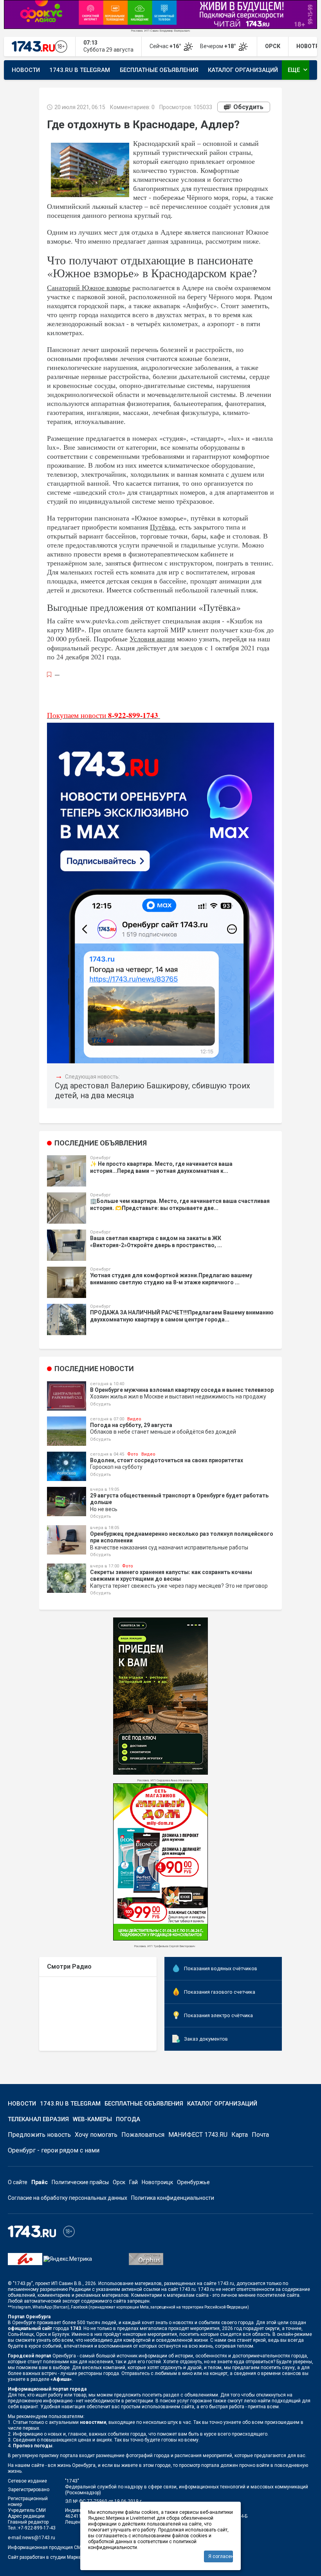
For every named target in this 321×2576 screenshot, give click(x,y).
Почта (260, 2135)
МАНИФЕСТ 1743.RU (198, 2135)
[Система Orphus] (146, 2258)
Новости (26, 70)
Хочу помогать (96, 2135)
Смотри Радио (69, 1967)
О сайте (18, 2182)
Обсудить (248, 107)
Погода (128, 2119)
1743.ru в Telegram (80, 70)
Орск (119, 2182)
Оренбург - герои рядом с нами (54, 2150)
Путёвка (162, 527)
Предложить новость (39, 2135)
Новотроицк (157, 2182)
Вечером (219, 46)
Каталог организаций (243, 70)
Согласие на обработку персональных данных (68, 2198)
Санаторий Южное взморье (89, 287)
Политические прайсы (80, 2182)
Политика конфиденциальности (173, 2198)
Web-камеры (92, 2119)
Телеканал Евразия (38, 2119)
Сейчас (166, 46)
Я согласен (221, 2556)
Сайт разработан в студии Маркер (46, 2557)
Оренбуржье (193, 2182)
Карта (240, 2135)
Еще (298, 70)
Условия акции (152, 639)
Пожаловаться (143, 2135)
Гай (133, 2182)
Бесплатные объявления (159, 70)
